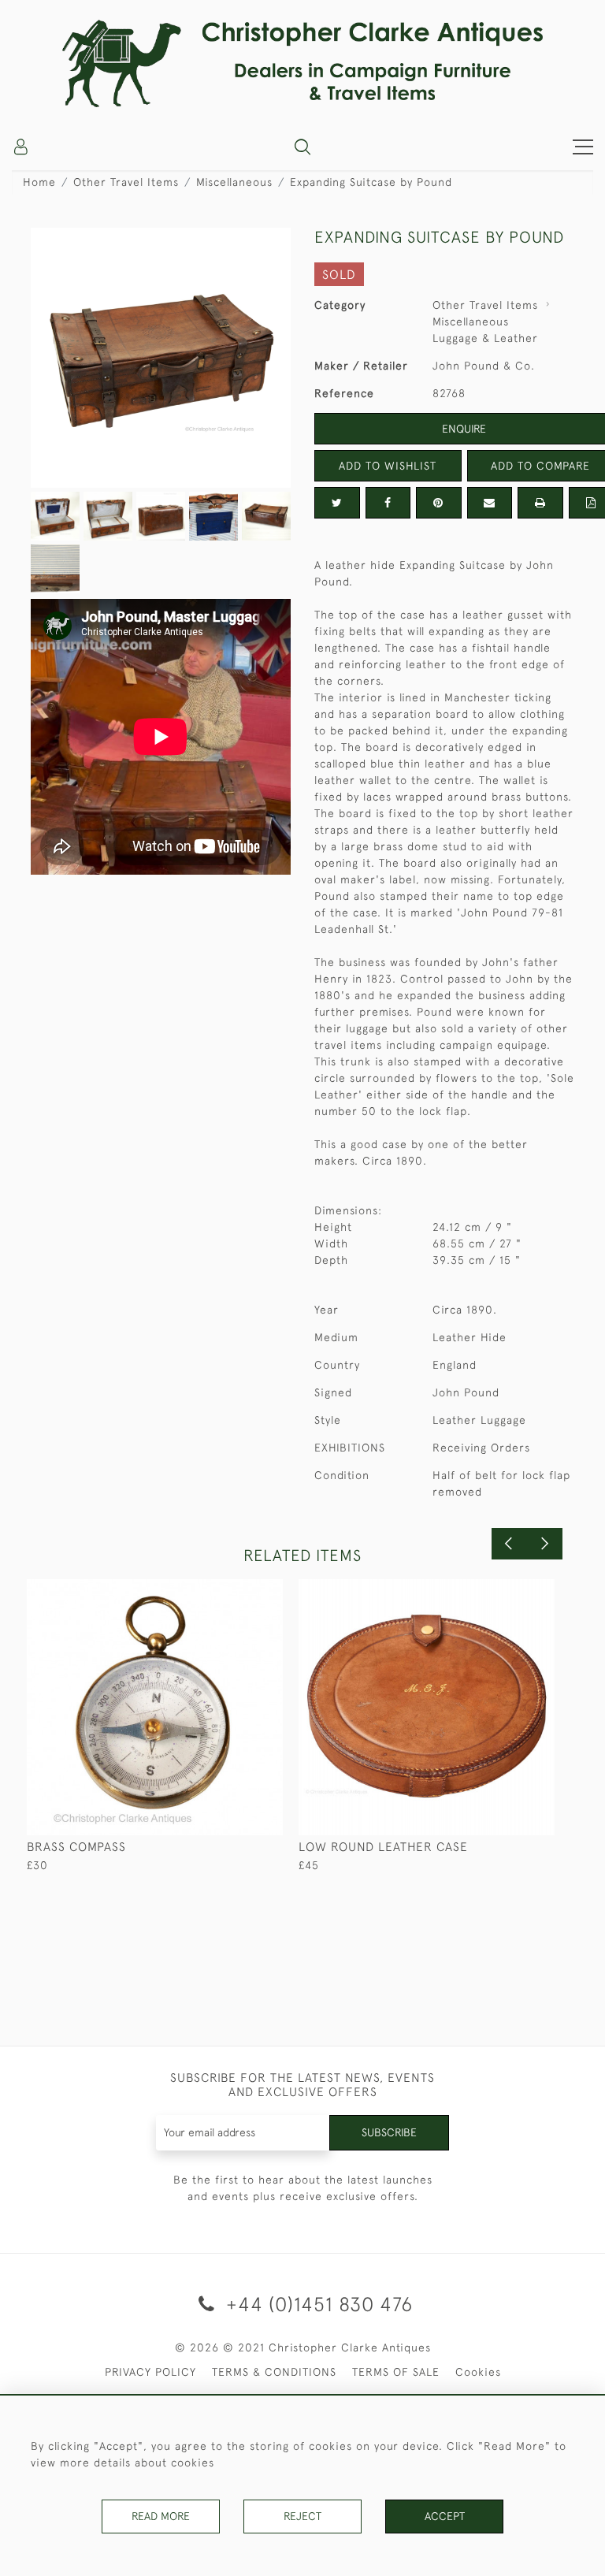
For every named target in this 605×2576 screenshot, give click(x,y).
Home (39, 182)
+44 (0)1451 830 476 (317, 2304)
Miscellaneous (234, 182)
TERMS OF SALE (396, 2372)
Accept (445, 2516)
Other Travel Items (126, 182)
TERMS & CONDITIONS (274, 2372)
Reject (302, 2516)
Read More (161, 2516)
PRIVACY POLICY (150, 2372)
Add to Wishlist (388, 466)
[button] (302, 147)
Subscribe (389, 2132)
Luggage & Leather (485, 338)
